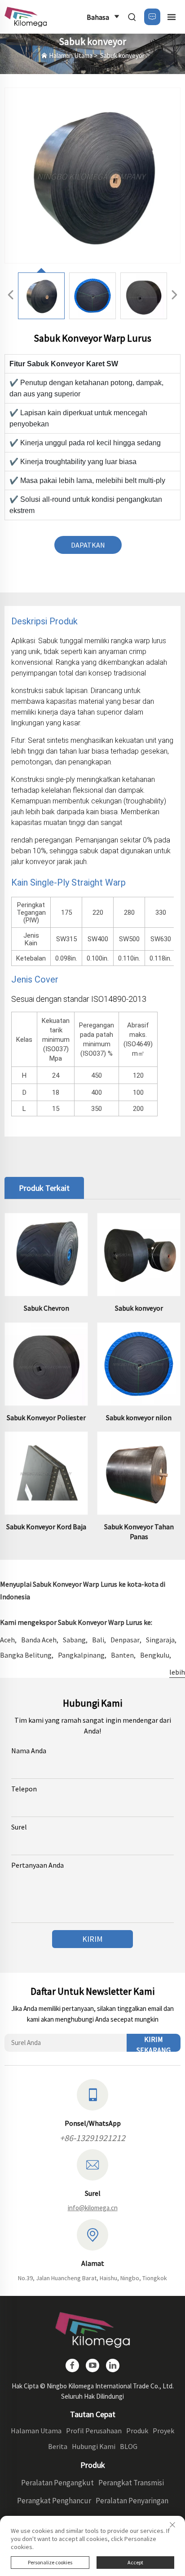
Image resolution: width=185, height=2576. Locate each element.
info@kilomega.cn (93, 2208)
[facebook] (72, 2365)
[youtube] (92, 2365)
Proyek (163, 2431)
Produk (137, 2431)
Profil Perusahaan (94, 2431)
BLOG (129, 2446)
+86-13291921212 (92, 2138)
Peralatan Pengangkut (57, 2483)
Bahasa (98, 17)
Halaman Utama (71, 55)
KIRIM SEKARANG (154, 2043)
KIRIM (92, 1939)
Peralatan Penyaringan (132, 2501)
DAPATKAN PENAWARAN (88, 547)
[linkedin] (113, 2365)
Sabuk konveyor (122, 55)
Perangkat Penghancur (54, 2501)
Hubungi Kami (94, 2446)
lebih (177, 1672)
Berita (58, 2446)
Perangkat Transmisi (131, 2483)
